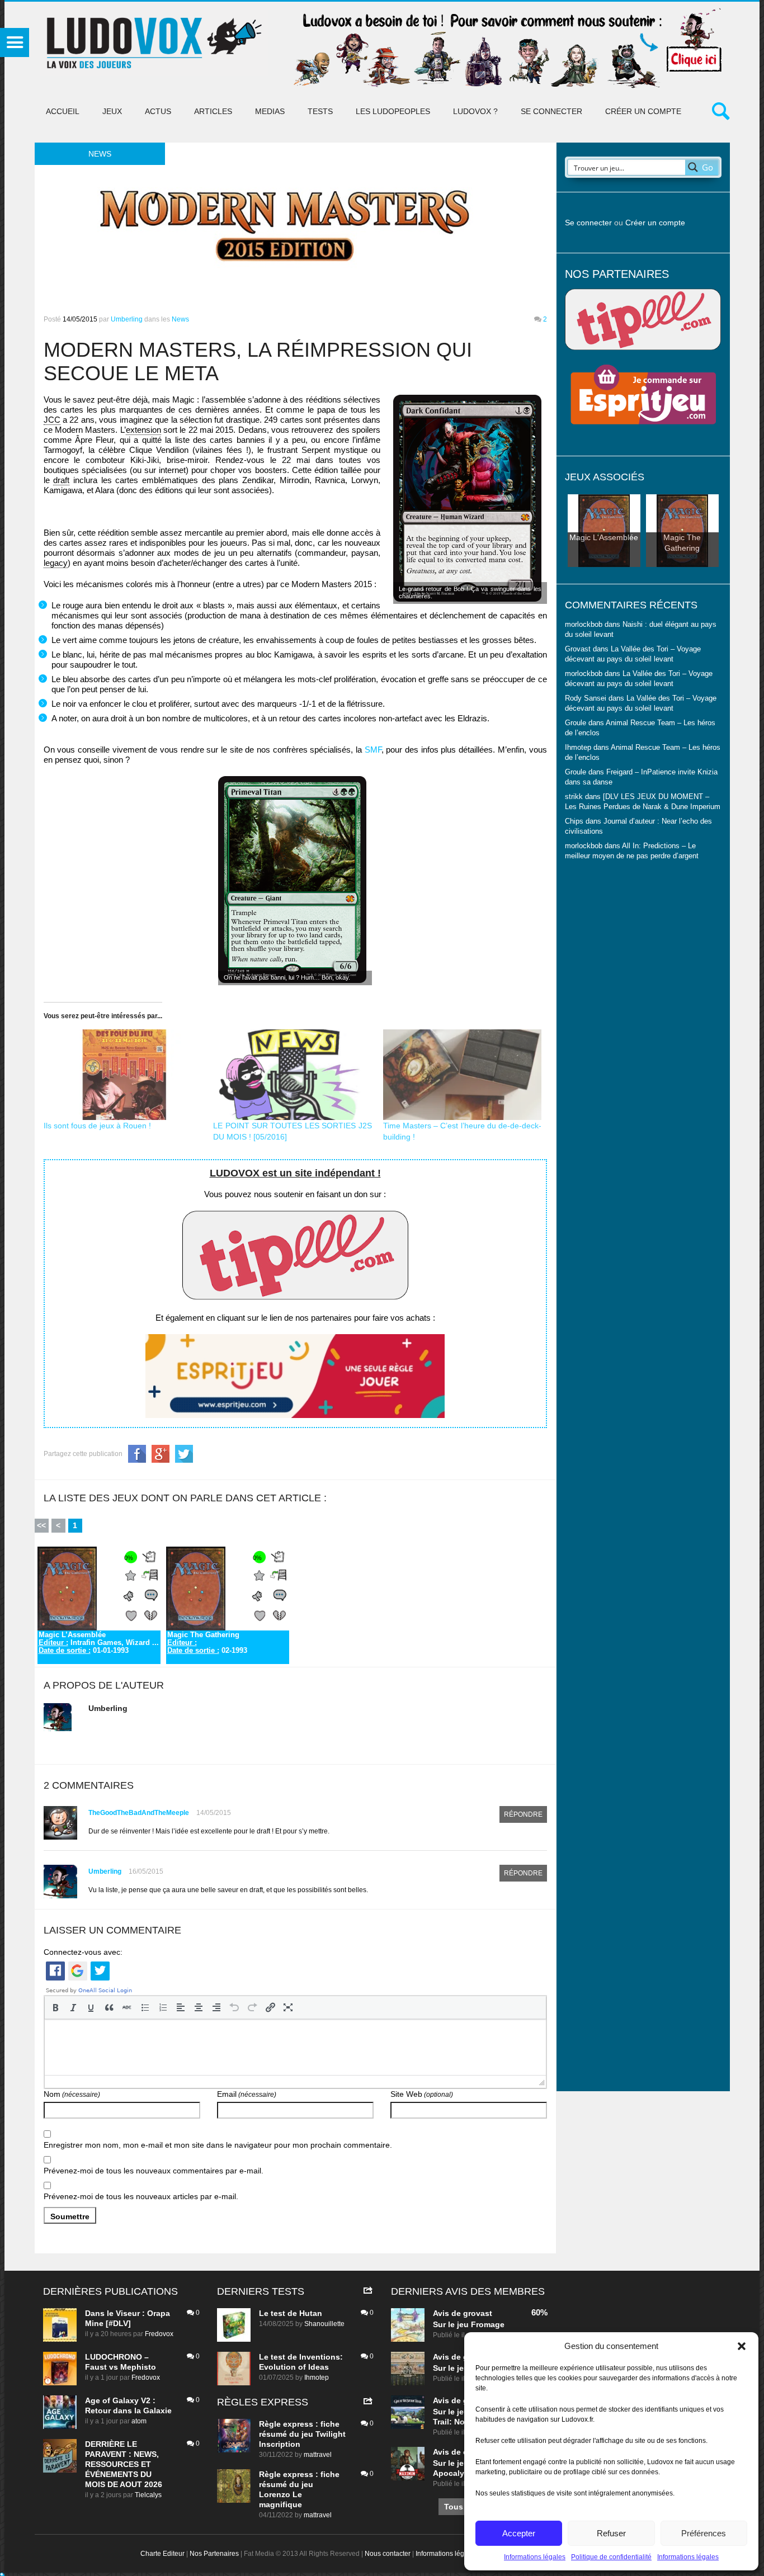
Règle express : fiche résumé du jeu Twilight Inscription (302, 2434)
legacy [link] (56, 563)
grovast (478, 2313)
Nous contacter (388, 2554)
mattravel (318, 2455)
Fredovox (159, 2334)
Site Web (422, 2094)
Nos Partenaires (214, 2554)
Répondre (523, 1814)
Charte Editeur (162, 2554)
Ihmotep (578, 748)
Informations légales (535, 2557)
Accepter (519, 2533)
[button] (742, 2346)
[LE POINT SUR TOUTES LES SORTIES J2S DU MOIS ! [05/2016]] (293, 1075)
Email (247, 2094)
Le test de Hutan (291, 2313)
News (180, 319)
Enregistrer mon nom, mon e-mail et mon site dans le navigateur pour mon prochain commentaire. (218, 2145)
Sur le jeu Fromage (469, 2324)
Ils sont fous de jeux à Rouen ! (97, 1126)
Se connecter (551, 111)
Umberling (127, 319)
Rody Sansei (586, 698)
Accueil (63, 111)
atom (139, 2421)
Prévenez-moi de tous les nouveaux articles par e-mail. (141, 2196)
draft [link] (61, 480)
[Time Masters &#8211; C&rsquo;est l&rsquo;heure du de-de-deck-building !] (463, 1075)
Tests (320, 111)
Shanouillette (324, 2324)
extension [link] (143, 430)
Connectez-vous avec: (83, 1952)
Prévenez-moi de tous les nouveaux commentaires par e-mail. (154, 2171)
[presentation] (55, 2007)
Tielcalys (148, 2495)
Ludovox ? (475, 111)
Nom (72, 2094)
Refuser (611, 2533)
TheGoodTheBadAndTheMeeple (139, 1813)
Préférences (704, 2533)
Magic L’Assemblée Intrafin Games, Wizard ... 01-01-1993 (99, 1643)
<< (41, 1525)
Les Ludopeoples (393, 111)
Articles (213, 111)
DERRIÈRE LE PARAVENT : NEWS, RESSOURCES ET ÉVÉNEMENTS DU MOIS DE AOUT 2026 (124, 2464)
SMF (373, 750)
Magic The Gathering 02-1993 (207, 1643)
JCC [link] (52, 420)
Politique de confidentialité (611, 2557)
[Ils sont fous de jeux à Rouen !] (123, 1075)
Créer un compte (643, 111)
